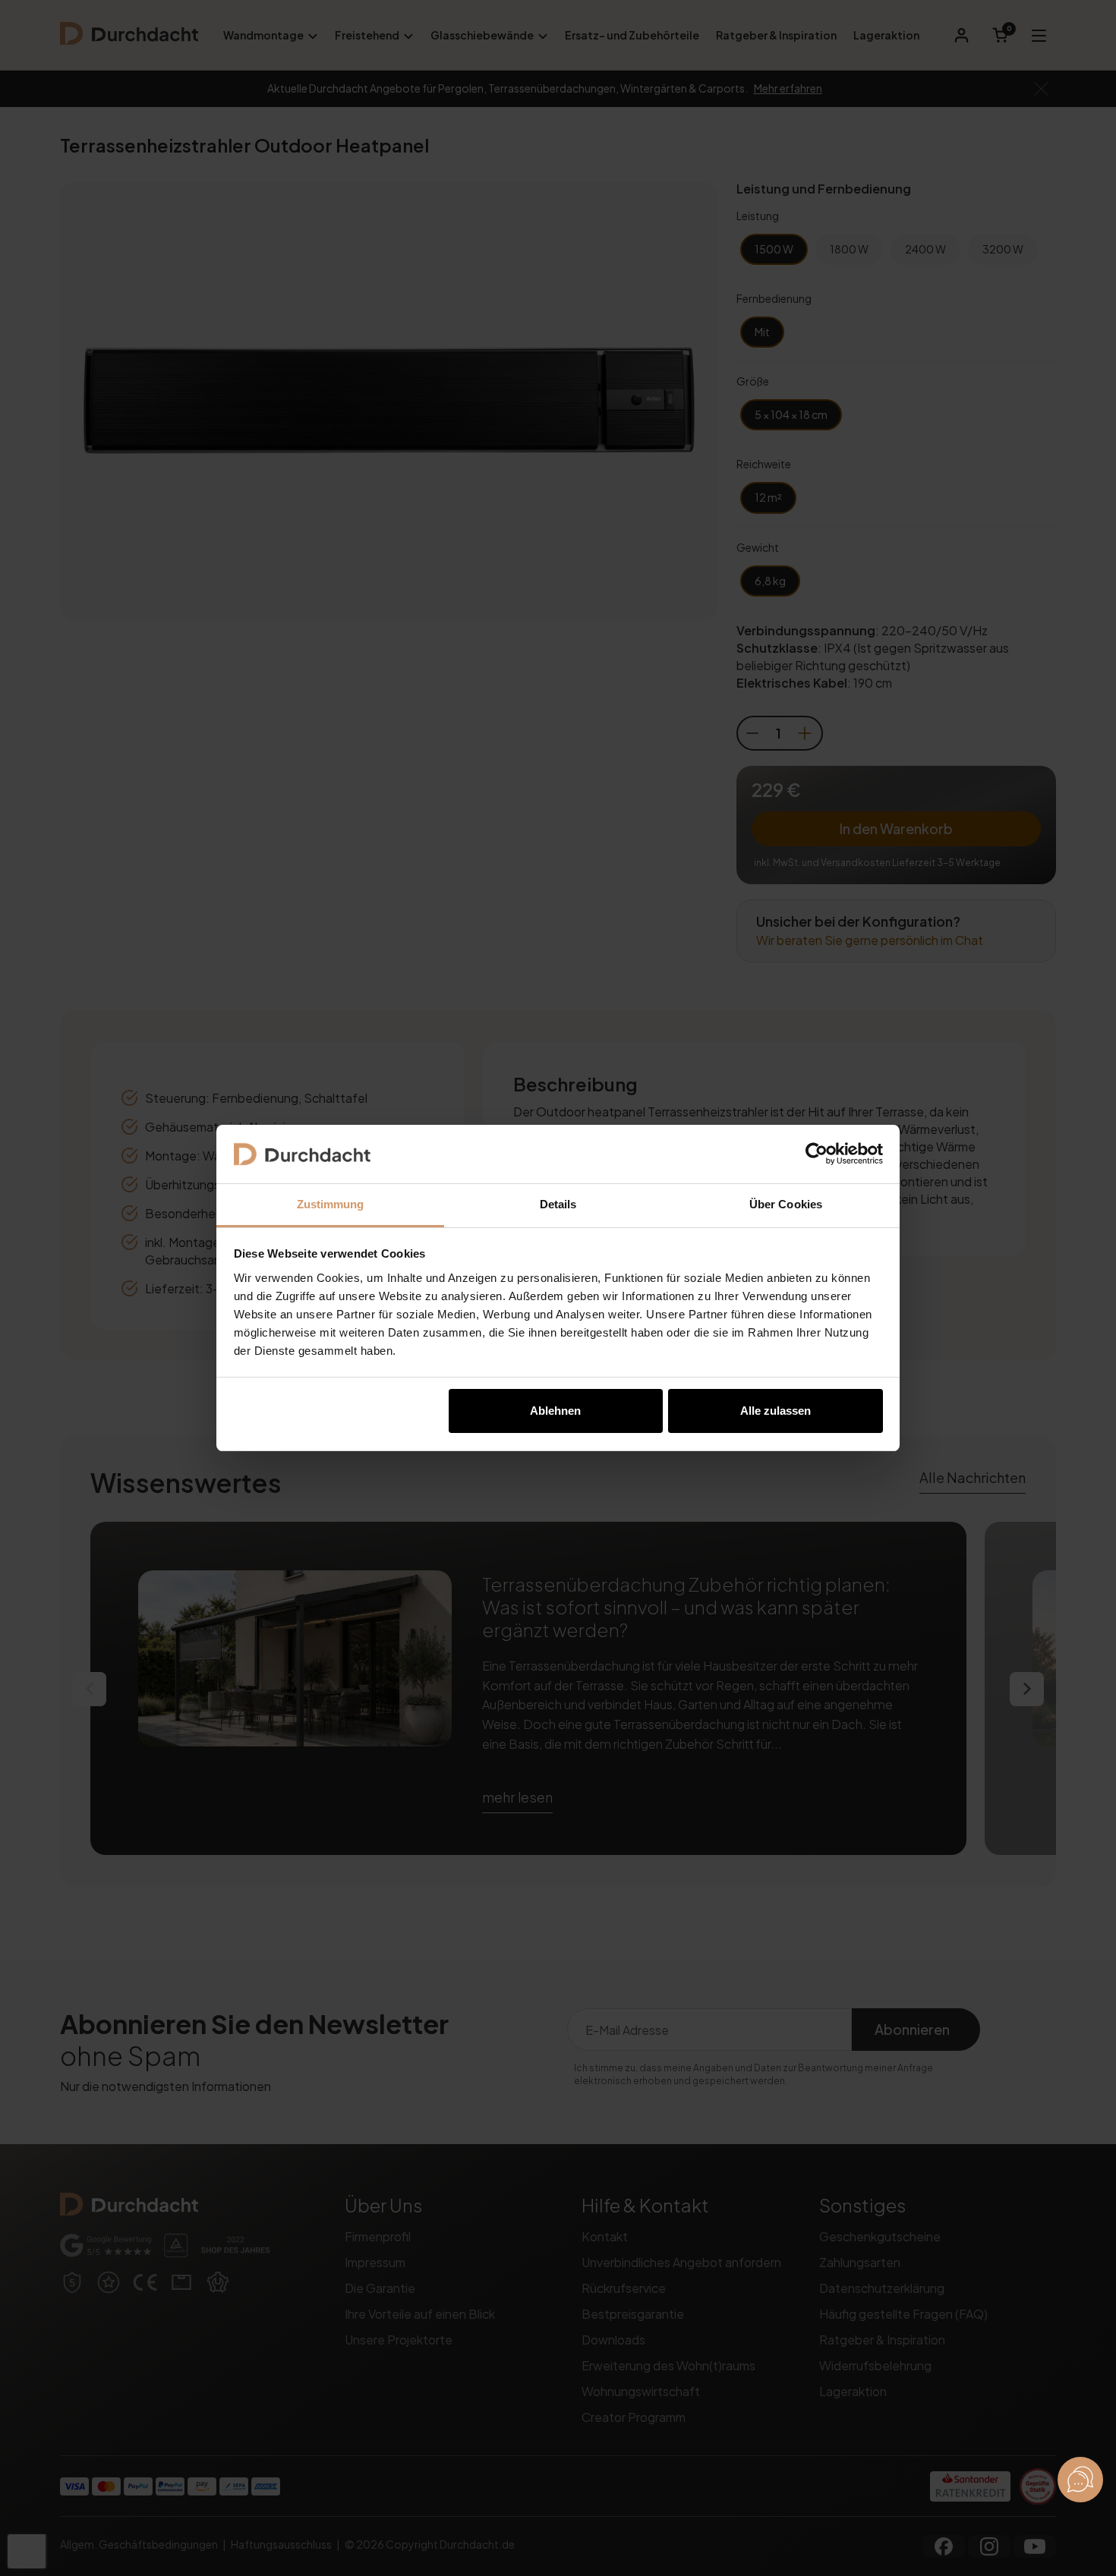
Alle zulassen (776, 1411)
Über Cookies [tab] (786, 1204)
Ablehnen (555, 1411)
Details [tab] (558, 1204)
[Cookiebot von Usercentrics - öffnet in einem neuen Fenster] (817, 1154)
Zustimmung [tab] (331, 1204)
